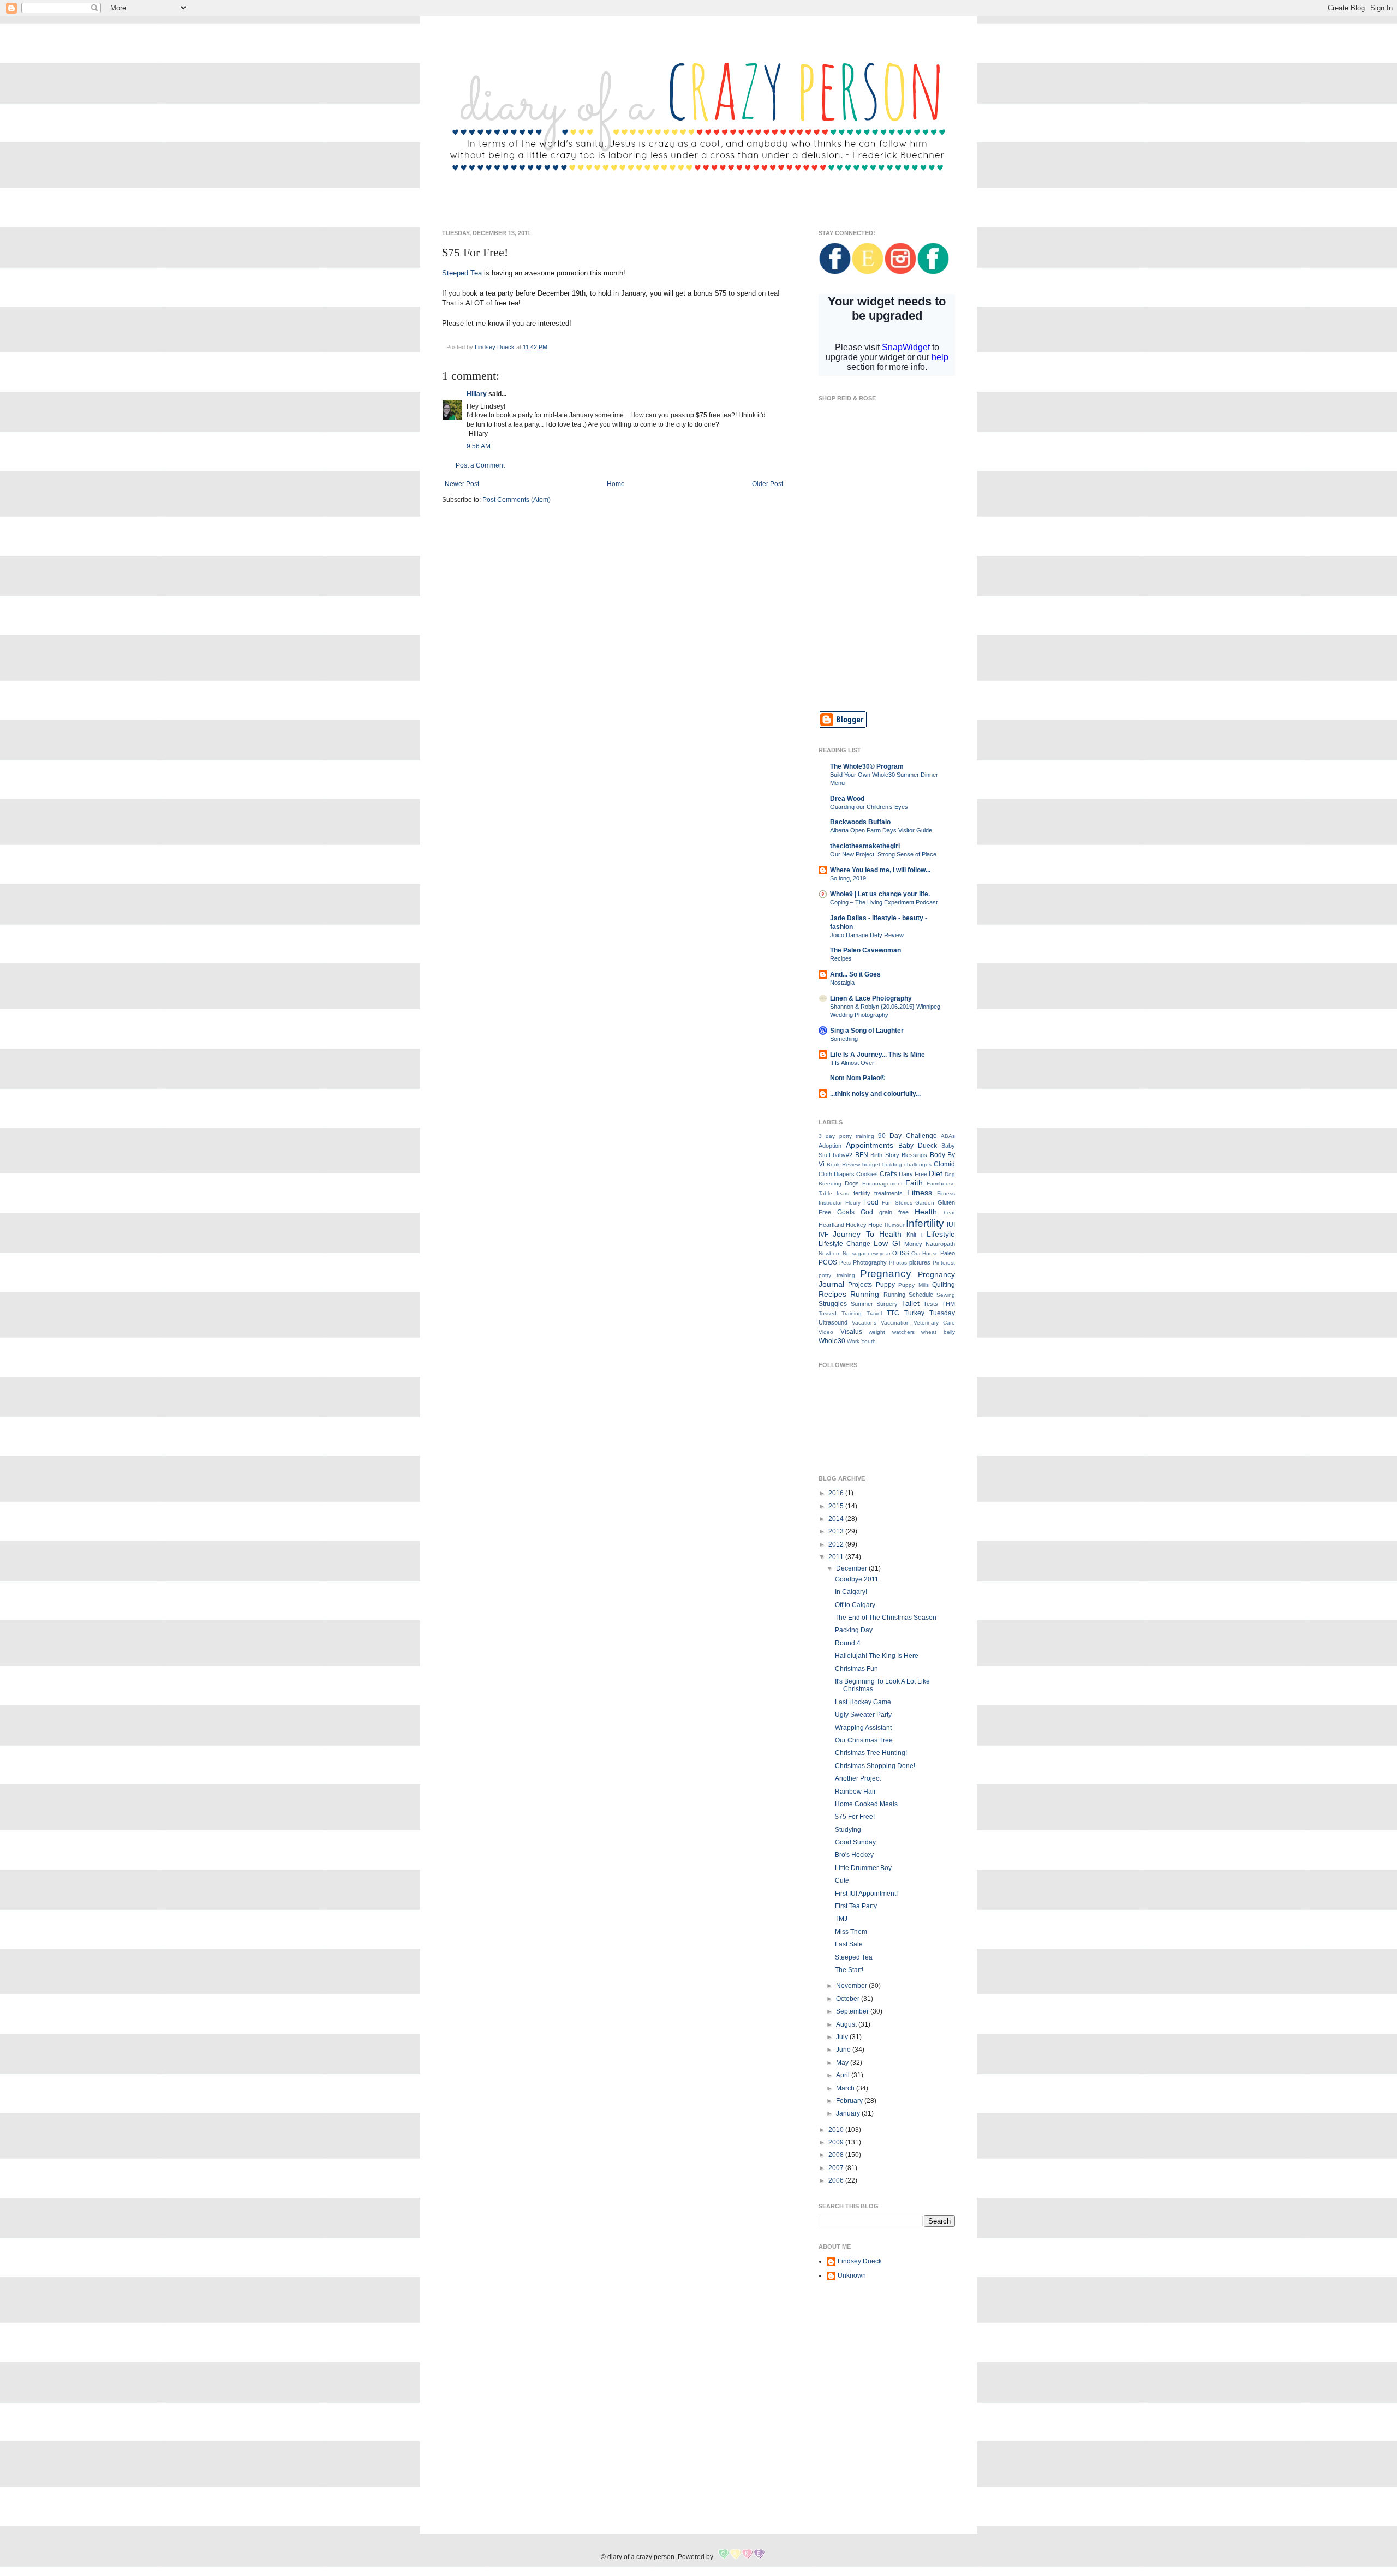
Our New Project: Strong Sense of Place (883, 854)
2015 (837, 1506)
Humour (894, 1225)
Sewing (946, 1295)
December (852, 1568)
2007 (837, 2168)
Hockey (856, 1225)
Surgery (887, 1304)
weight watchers (892, 1332)
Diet (936, 1173)
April (844, 2075)
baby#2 (843, 1155)
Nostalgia (842, 983)
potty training (837, 1275)
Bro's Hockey (854, 1855)
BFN (862, 1155)
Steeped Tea (462, 273)
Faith (914, 1183)
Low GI (887, 1243)
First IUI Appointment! (866, 1894)
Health (926, 1212)
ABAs (948, 1136)
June (844, 2050)
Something (844, 1039)
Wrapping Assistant (863, 1728)
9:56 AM (479, 446)
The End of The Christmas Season (886, 1618)
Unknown (852, 2275)
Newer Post (462, 484)
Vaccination (895, 1323)
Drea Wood (847, 799)
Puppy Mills (913, 1285)
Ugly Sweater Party (863, 1715)
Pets (845, 1263)
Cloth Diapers (837, 1174)
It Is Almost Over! (853, 1063)
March (846, 2088)
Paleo (948, 1253)
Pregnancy (886, 1274)
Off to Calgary (855, 1605)
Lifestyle (941, 1234)
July (843, 2037)
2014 (837, 1519)
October (849, 1999)
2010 (837, 2130)
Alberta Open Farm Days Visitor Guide (881, 830)
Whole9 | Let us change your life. (880, 894)
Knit (911, 1235)
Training (852, 1313)
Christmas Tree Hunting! (871, 1753)
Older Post (768, 484)
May (843, 2063)
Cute (842, 1880)
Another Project (858, 1778)
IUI (951, 1225)
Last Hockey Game (863, 1702)
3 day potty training (846, 1136)
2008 (837, 2155)
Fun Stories (897, 1203)
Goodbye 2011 (857, 1579)
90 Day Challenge (908, 1136)
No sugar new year (867, 1253)
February (850, 2101)
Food (871, 1202)
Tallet (911, 1303)
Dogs (852, 1183)
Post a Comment (480, 465)
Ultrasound (833, 1322)
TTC (893, 1313)
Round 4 (848, 1643)
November (852, 1986)
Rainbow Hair (855, 1792)
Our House (925, 1253)
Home (616, 484)
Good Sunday (855, 1842)
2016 (837, 1493)
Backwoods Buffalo (860, 822)
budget (871, 1164)
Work (853, 1341)
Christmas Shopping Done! (875, 1766)
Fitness (920, 1193)
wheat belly (938, 1332)
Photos (898, 1263)
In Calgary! (851, 1592)
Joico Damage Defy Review (867, 935)
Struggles (833, 1304)
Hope (875, 1225)
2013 (837, 1531)
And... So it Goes (855, 974)
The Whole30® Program (867, 766)
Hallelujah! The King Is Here (877, 1656)
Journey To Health (867, 1234)
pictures (920, 1262)
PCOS (828, 1262)
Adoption (830, 1146)
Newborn (830, 1253)
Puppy (885, 1285)
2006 (837, 2180)
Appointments (870, 1145)
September (853, 2011)
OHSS (901, 1253)
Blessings (914, 1155)
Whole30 (832, 1341)
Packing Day (854, 1630)
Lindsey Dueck (860, 2261)
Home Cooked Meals (866, 1804)
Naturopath (940, 1244)
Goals (846, 1212)
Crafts (888, 1174)
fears (843, 1193)
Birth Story (885, 1155)
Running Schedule (908, 1295)
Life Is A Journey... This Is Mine (877, 1055)
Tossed (828, 1313)
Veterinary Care (934, 1323)
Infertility (925, 1223)
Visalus (851, 1332)
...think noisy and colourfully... (875, 1094)
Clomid (944, 1164)
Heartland (831, 1225)
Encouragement (882, 1184)
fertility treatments (878, 1193)
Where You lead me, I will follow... (880, 870)
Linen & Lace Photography (871, 998)
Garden (925, 1203)
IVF (823, 1235)
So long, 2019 (848, 878)
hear (949, 1212)
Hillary (477, 394)
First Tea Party (856, 1906)
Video (826, 1332)
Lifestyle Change (844, 1244)
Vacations (864, 1323)
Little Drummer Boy (863, 1868)
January (849, 2113)
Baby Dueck (918, 1146)
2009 (837, 2142)
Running (865, 1294)
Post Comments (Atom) (517, 500)
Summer (862, 1304)
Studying (848, 1830)
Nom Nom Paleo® (858, 1078)
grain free (894, 1212)
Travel (874, 1313)
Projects (860, 1285)
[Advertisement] (887, 624)
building (892, 1164)
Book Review (843, 1164)
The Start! (849, 1970)
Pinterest (944, 1263)
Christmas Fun (856, 1669)
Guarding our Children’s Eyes (869, 807)
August (847, 2024)
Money (913, 1244)
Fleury (853, 1203)
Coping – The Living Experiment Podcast (884, 902)
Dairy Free (913, 1174)
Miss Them (851, 1932)
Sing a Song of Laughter (867, 1031)
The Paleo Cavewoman (865, 950)
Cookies (867, 1174)
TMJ (841, 1919)
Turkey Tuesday (930, 1313)
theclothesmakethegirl (865, 846)
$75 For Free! (855, 1817)
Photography (870, 1262)
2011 (837, 1557)
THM (948, 1304)
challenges (918, 1164)
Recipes (841, 958)
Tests (931, 1304)
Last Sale (849, 1944)
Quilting (944, 1285)
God (867, 1212)
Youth (868, 1341)
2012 (837, 1544)
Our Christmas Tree (864, 1740)
